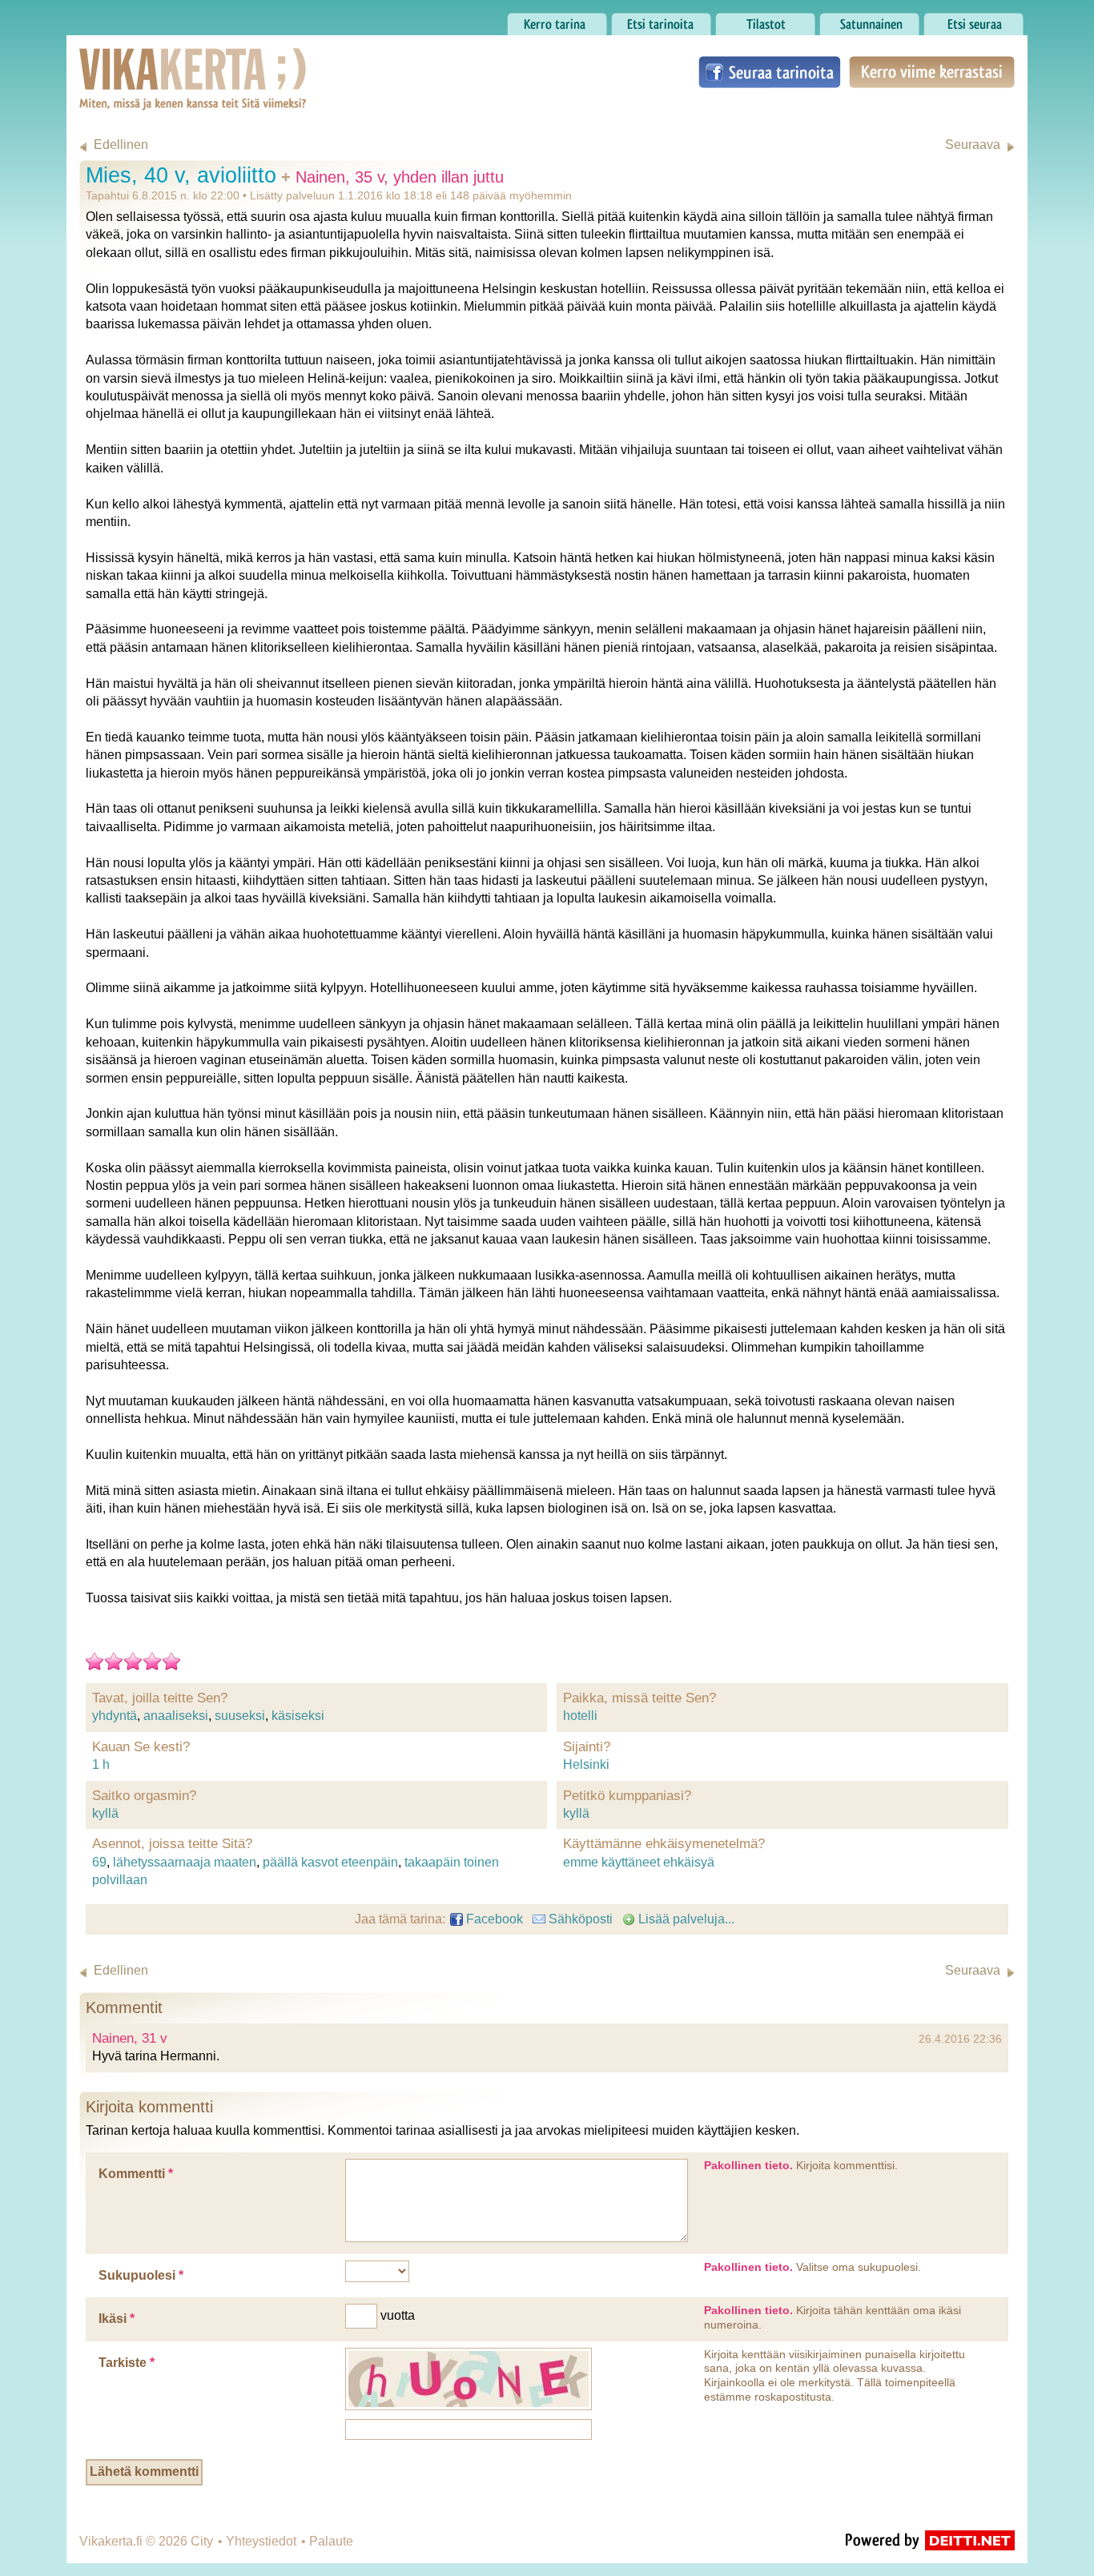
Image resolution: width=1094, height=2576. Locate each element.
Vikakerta (153, 62)
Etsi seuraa (955, 20)
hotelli (580, 1716)
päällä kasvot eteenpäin (330, 1862)
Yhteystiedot (261, 2541)
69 (99, 1862)
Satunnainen (856, 20)
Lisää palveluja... (685, 1919)
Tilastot (736, 20)
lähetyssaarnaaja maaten (185, 1862)
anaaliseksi (176, 1716)
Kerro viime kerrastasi (931, 72)
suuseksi (240, 1716)
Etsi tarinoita (646, 20)
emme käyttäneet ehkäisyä (639, 1862)
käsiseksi (298, 1716)
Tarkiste (127, 2363)
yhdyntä (115, 1716)
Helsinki (586, 1764)
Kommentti (136, 2174)
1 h (101, 1764)
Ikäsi (117, 2319)
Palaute (331, 2541)
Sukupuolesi (141, 2275)
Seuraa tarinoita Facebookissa (770, 72)
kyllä (105, 1813)
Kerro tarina (540, 20)
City (202, 2541)
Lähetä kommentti (144, 2472)
